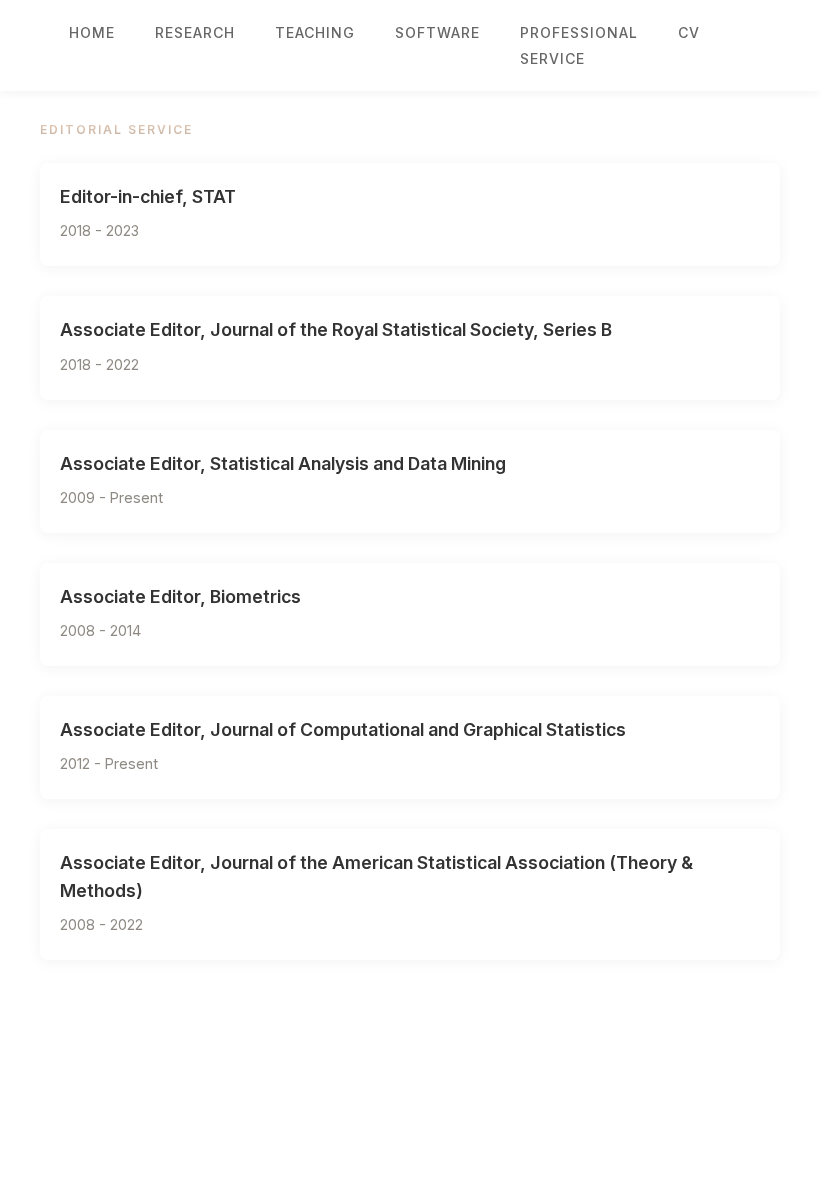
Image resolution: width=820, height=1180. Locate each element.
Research (195, 32)
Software (437, 32)
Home (92, 32)
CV (689, 32)
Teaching (315, 32)
